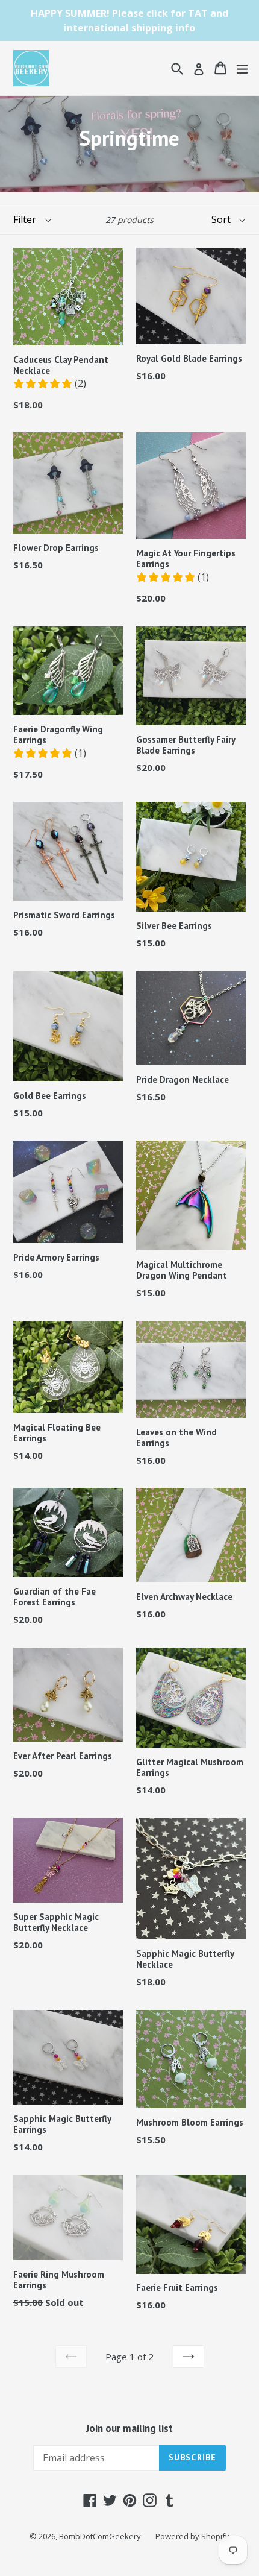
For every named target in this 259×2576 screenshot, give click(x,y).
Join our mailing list (129, 2428)
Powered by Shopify (192, 2536)
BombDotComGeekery (100, 2536)
